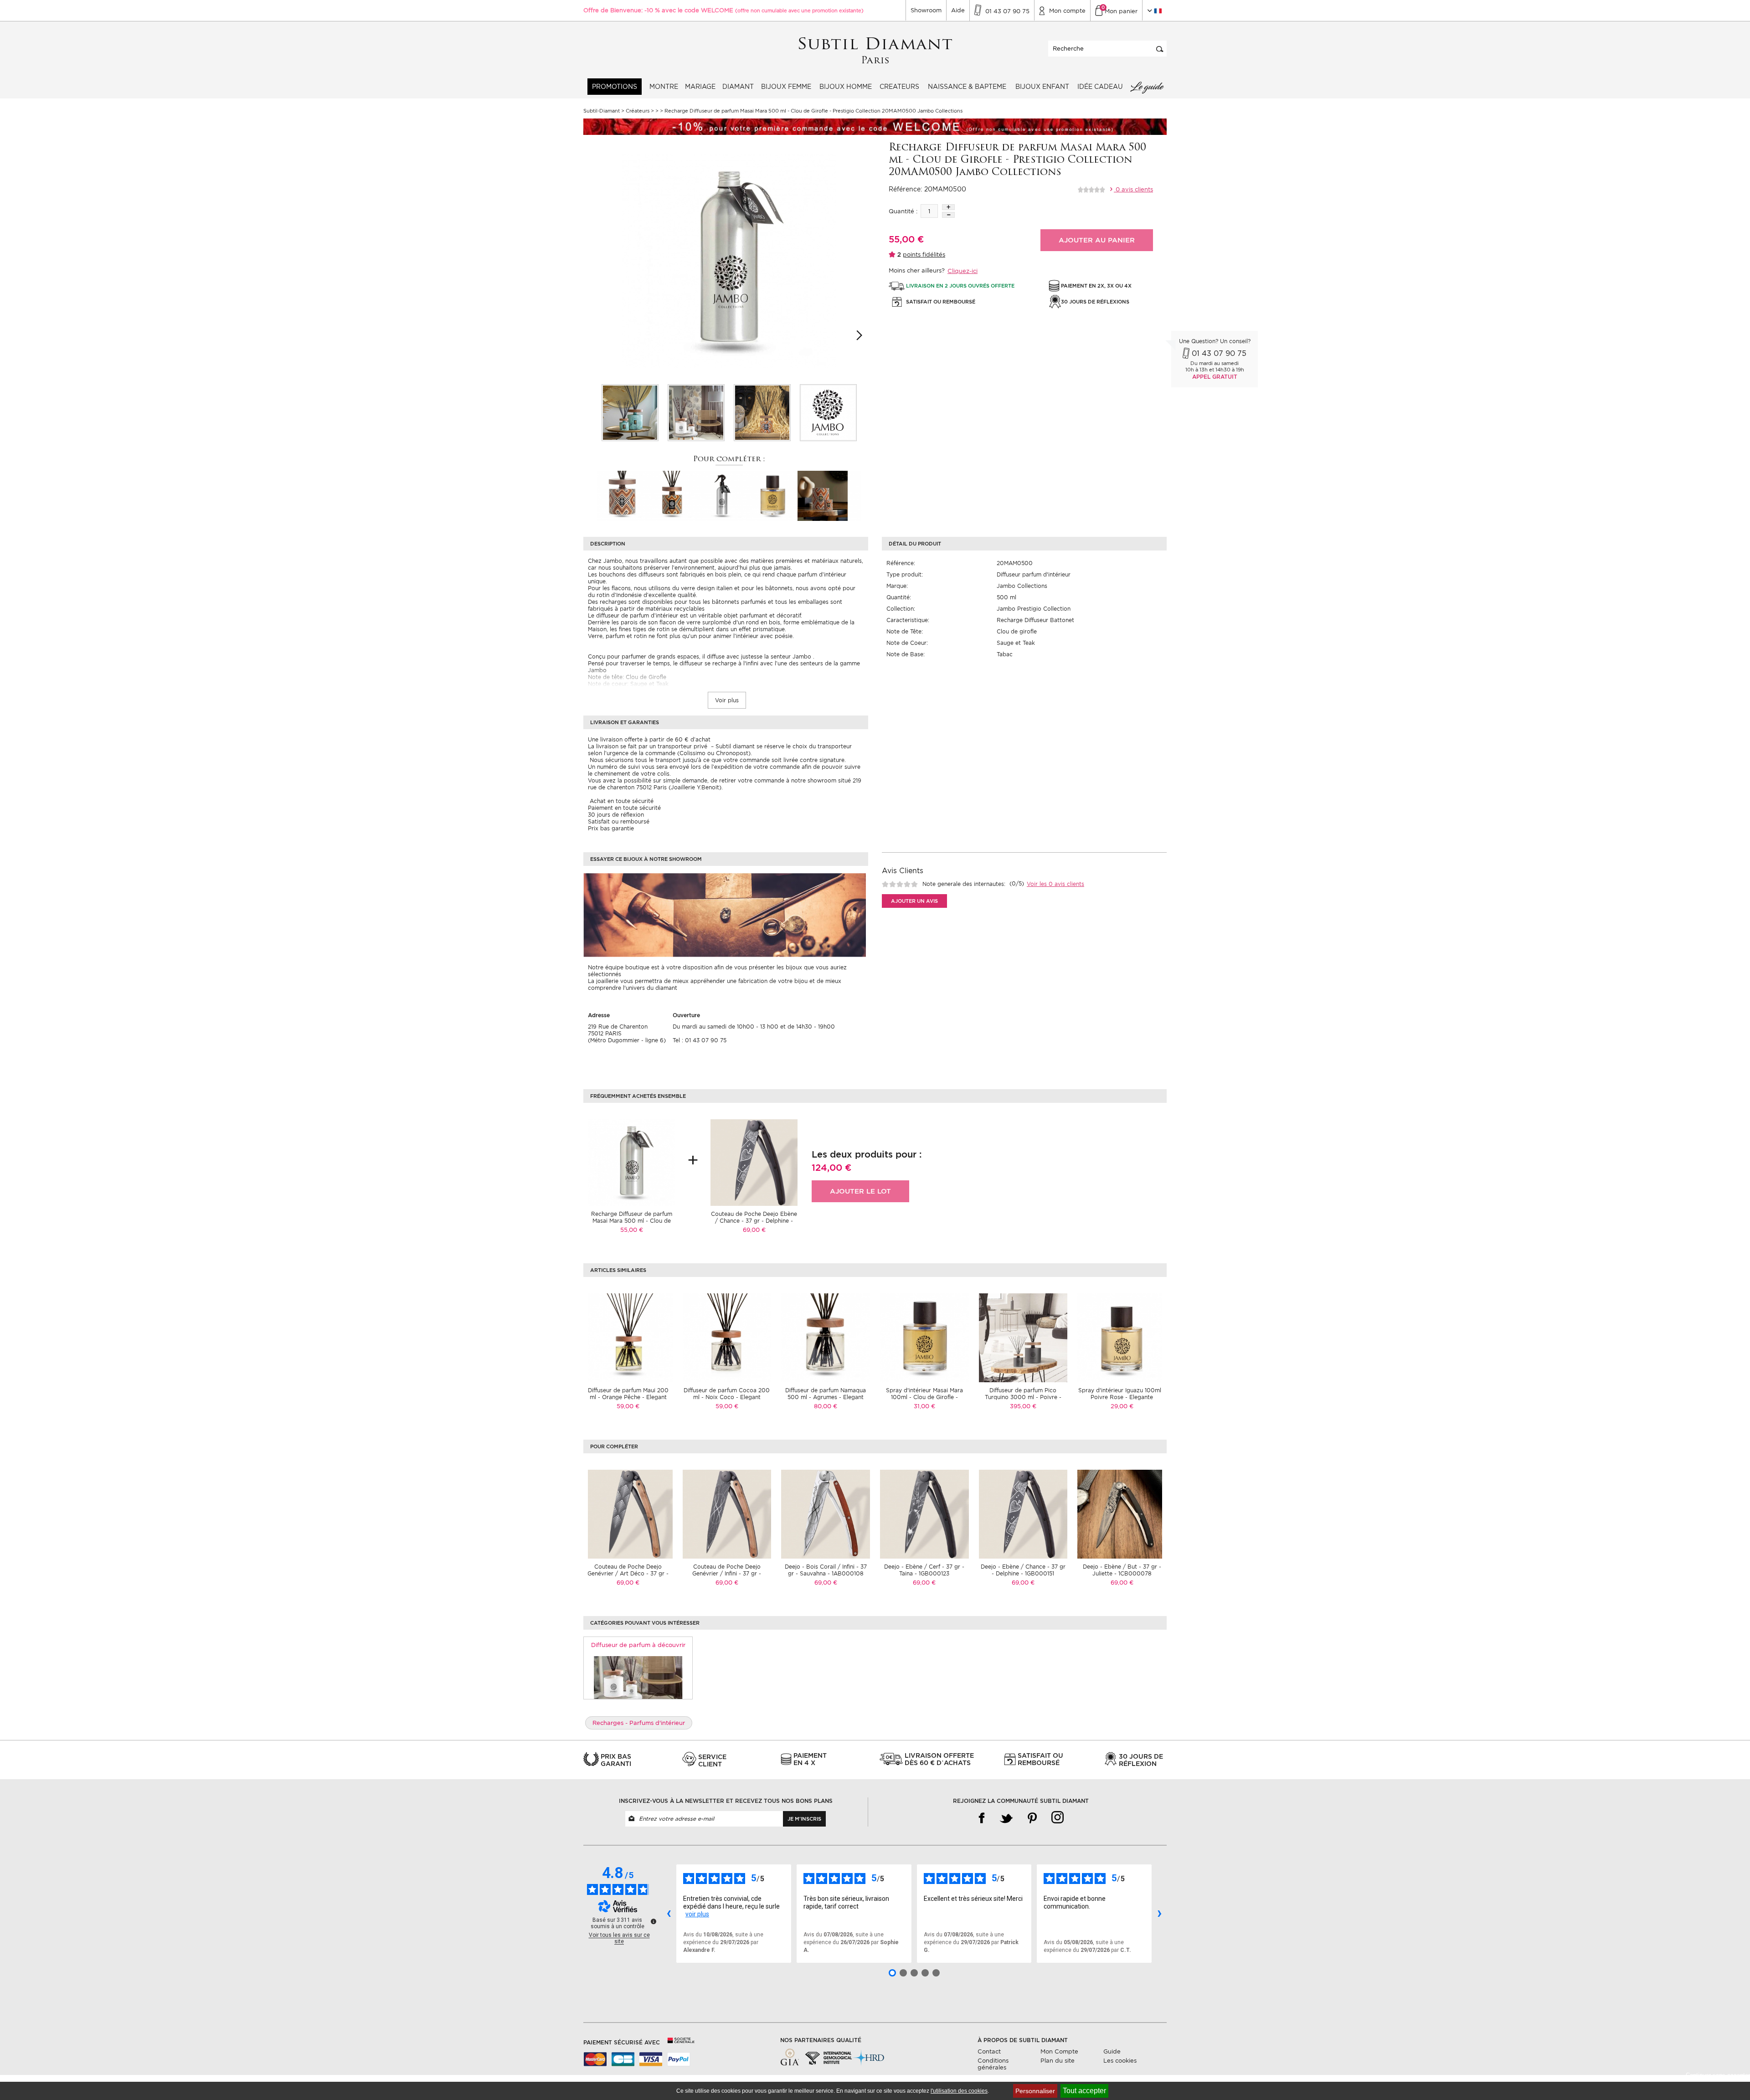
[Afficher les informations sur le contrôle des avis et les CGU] (654, 1921)
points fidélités (924, 255)
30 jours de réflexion (616, 815)
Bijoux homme (846, 87)
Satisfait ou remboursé (619, 821)
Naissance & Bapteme (967, 87)
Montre (664, 87)
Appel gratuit (1215, 377)
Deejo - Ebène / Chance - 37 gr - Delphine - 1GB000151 (1023, 1570)
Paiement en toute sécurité (624, 808)
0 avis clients (1133, 189)
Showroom (926, 10)
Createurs (899, 87)
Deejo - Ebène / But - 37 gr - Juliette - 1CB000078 (1122, 1570)
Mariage (700, 87)
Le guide (1147, 87)
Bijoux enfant (1042, 87)
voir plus (697, 1914)
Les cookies (1120, 2061)
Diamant (738, 87)
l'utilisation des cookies (959, 2091)
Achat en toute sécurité (621, 801)
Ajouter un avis (914, 901)
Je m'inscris (804, 1819)
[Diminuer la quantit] (948, 215)
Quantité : (903, 211)
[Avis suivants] (1159, 1914)
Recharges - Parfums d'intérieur (639, 1723)
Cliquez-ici (962, 271)
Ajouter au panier (1097, 240)
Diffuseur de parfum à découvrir (638, 1645)
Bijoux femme (786, 87)
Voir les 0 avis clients (1055, 884)
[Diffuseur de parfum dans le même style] (638, 1677)
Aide (958, 10)
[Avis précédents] (669, 1914)
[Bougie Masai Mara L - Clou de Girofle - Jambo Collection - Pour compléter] (823, 495)
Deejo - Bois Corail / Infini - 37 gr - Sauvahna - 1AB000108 (826, 1570)
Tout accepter (1084, 2091)
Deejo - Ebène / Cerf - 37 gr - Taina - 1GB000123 (924, 1570)
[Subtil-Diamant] (875, 51)
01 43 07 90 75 (1219, 353)
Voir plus (727, 700)
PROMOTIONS (615, 87)
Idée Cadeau (1100, 87)
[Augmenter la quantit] (948, 207)
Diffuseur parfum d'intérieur (1034, 574)
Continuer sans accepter (1718, 2075)
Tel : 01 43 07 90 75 (700, 1040)
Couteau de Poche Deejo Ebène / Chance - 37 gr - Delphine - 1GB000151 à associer (754, 1221)
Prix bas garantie (611, 828)
